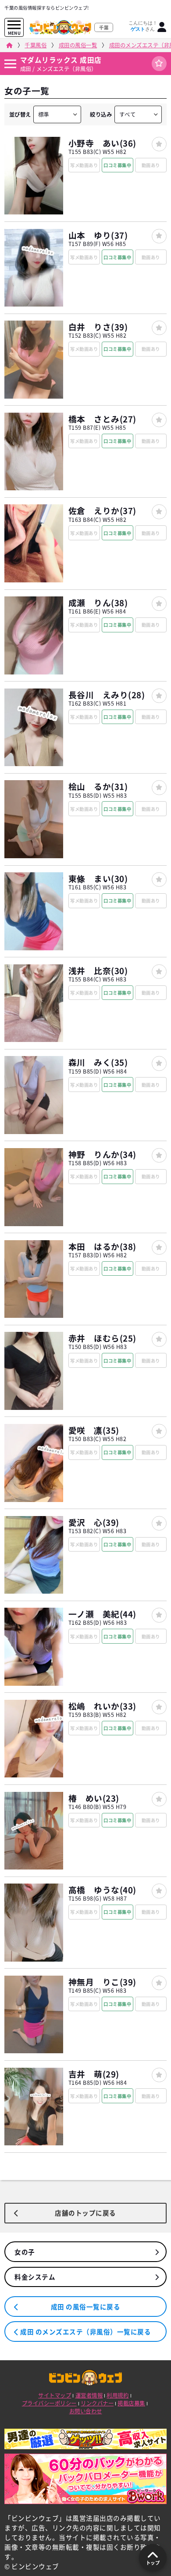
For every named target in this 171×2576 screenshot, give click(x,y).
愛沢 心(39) (94, 1522)
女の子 (25, 2252)
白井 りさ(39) (98, 327)
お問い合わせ (86, 2411)
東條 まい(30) (98, 878)
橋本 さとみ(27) (102, 419)
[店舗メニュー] (10, 64)
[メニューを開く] (14, 25)
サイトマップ (55, 2395)
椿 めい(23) (94, 1798)
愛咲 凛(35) (94, 1430)
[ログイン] (162, 27)
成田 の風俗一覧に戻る (86, 2307)
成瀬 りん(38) (98, 603)
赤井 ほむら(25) (102, 1338)
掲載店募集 (131, 2403)
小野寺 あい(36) (102, 143)
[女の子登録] (159, 144)
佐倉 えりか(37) (102, 510)
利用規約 (118, 2395)
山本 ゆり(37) (98, 235)
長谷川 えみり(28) (107, 695)
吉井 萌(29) (94, 2074)
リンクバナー (97, 2403)
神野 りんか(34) (102, 1154)
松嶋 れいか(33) (102, 1706)
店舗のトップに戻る (85, 2213)
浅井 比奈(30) (98, 970)
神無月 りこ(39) (102, 1982)
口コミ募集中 (117, 165)
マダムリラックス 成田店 (61, 60)
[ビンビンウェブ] (9, 45)
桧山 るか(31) (98, 786)
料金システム (35, 2277)
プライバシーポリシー (49, 2403)
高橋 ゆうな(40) (102, 1890)
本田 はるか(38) (102, 1246)
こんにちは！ (143, 26)
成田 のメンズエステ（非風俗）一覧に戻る (85, 2332)
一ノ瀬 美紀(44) (102, 1614)
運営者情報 (89, 2395)
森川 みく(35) (98, 1062)
